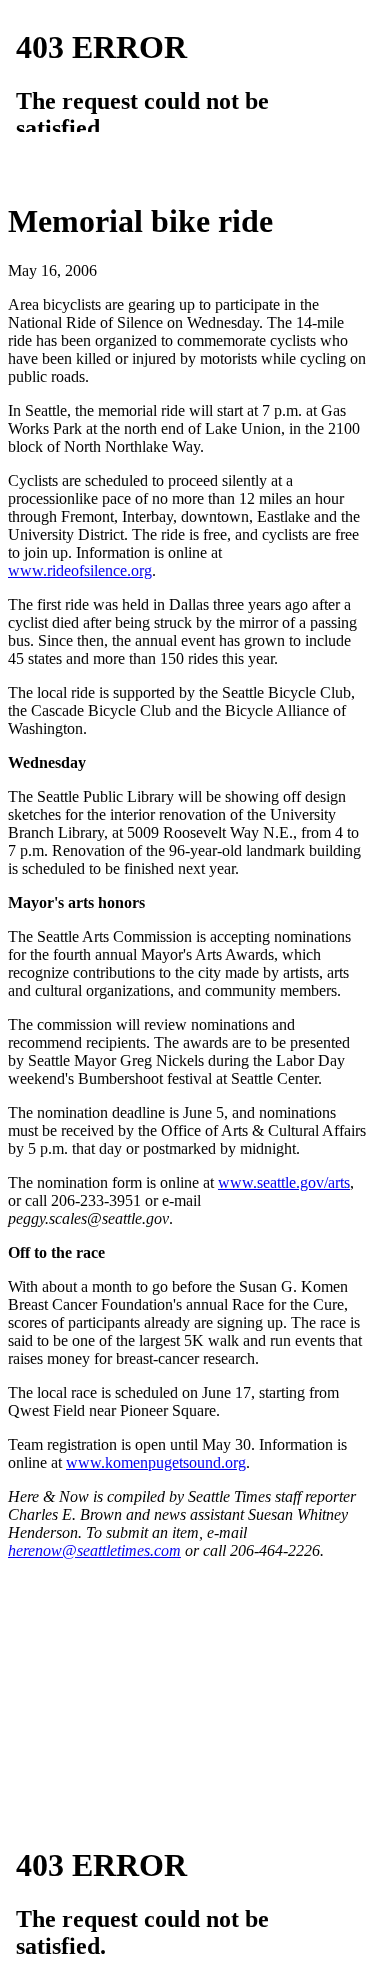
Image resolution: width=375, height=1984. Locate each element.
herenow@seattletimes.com (94, 1550)
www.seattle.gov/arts (284, 1182)
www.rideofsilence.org (80, 570)
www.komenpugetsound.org (156, 1462)
